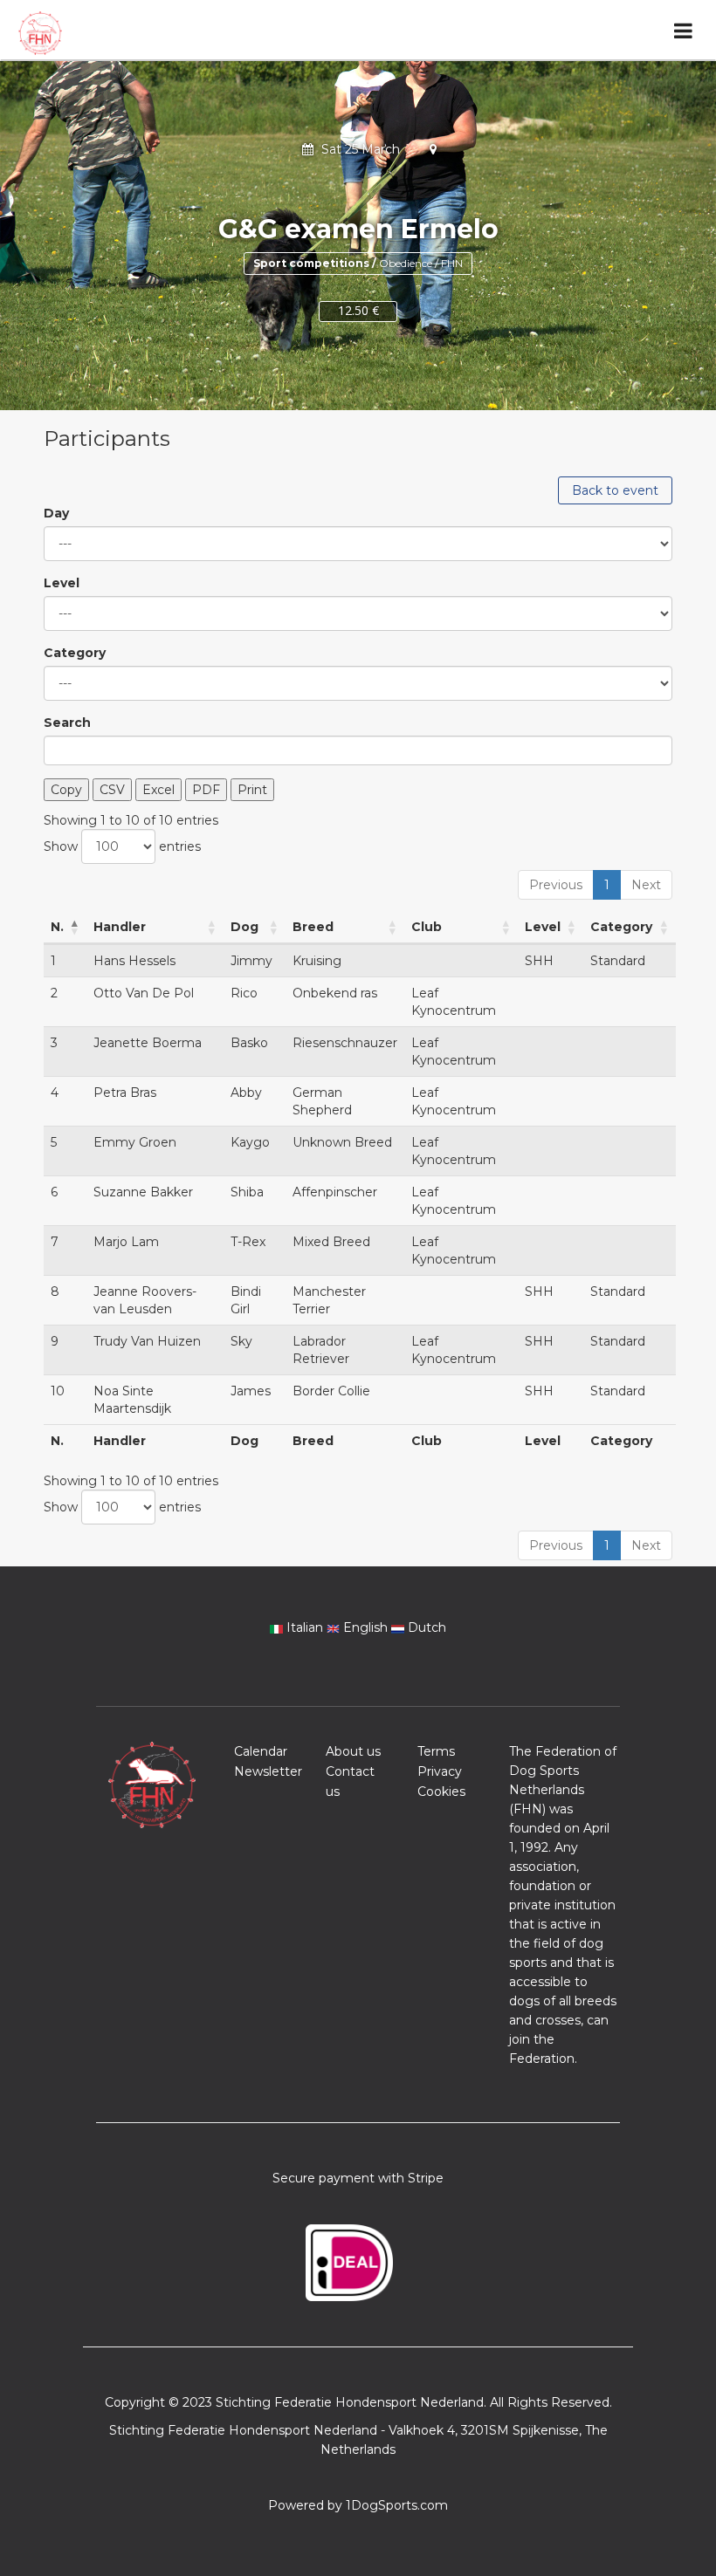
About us (353, 1751)
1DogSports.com (397, 2505)
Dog (244, 927)
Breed (313, 927)
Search (67, 723)
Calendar (261, 1751)
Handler (120, 927)
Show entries (122, 846)
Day (56, 513)
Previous (556, 885)
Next (646, 885)
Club (427, 927)
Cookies (441, 1792)
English (365, 1627)
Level (62, 583)
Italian (305, 1627)
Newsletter (268, 1771)
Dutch (425, 1627)
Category (75, 653)
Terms (436, 1751)
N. (57, 927)
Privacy (440, 1771)
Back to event (615, 490)
